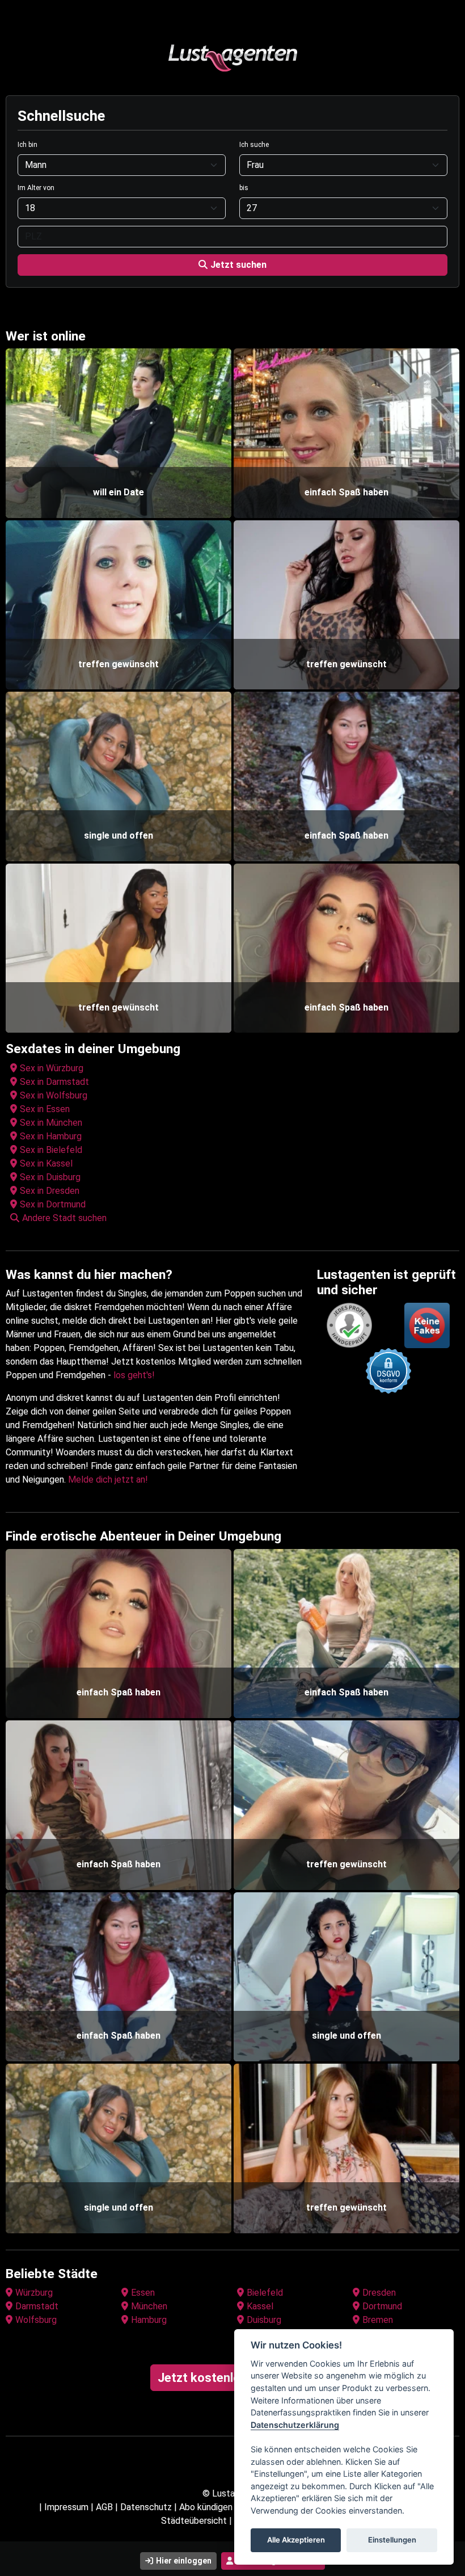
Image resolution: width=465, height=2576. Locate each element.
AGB (104, 2507)
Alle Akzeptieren (296, 2540)
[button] (235, 1218)
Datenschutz (146, 2507)
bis (244, 188)
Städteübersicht (194, 2521)
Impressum (66, 2507)
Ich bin (28, 145)
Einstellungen (392, 2540)
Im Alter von (36, 188)
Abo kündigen (206, 2507)
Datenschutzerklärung (295, 2425)
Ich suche (254, 145)
